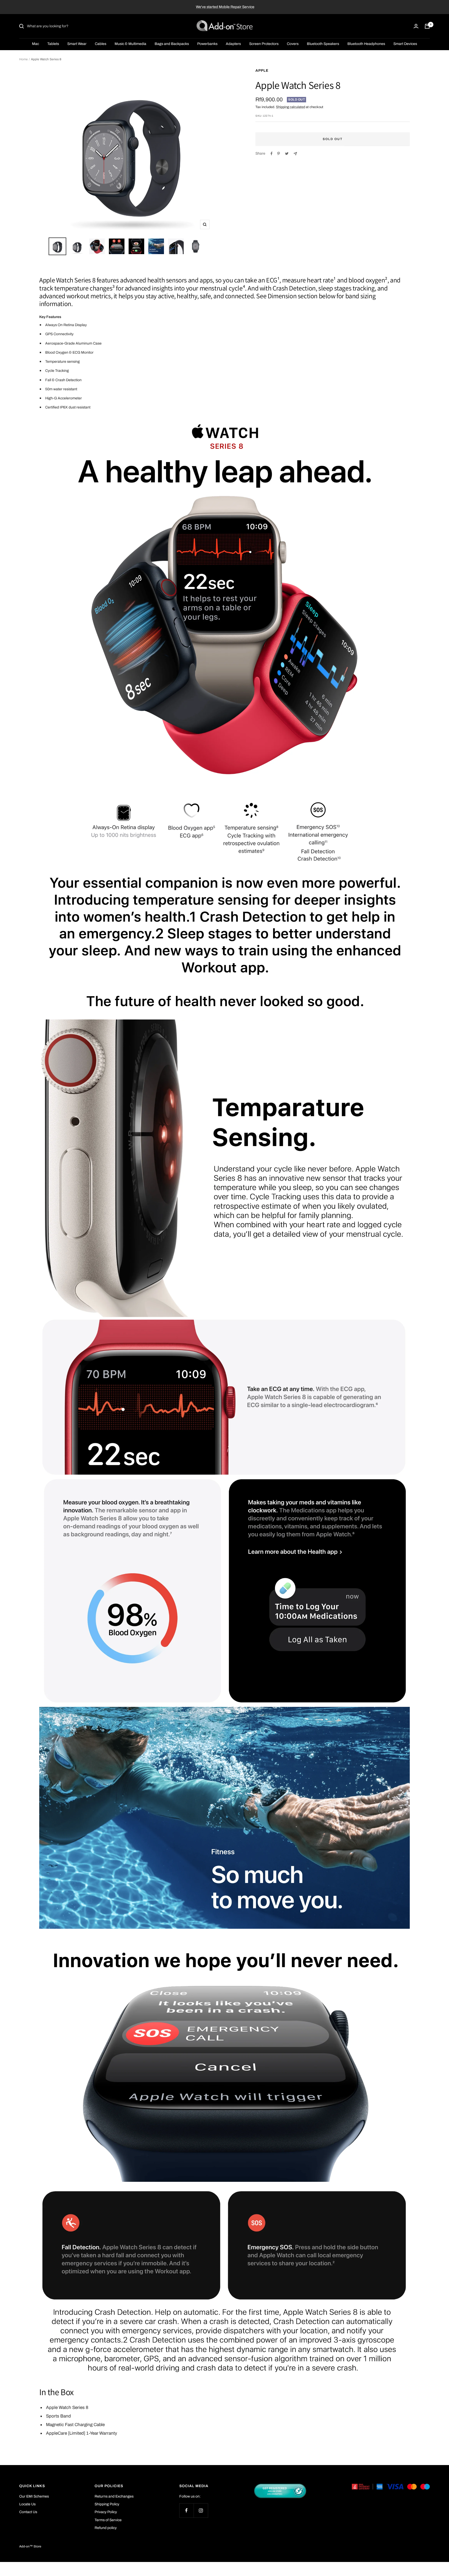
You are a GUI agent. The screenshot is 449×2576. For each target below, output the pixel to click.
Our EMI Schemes (34, 2496)
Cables (101, 44)
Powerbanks (207, 44)
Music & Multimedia (130, 44)
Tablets (53, 44)
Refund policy (106, 2528)
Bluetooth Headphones (366, 44)
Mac (35, 44)
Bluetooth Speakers (323, 44)
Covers (293, 44)
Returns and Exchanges (114, 2496)
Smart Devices (405, 44)
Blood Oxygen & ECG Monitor (69, 352)
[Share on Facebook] (272, 154)
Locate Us (27, 2504)
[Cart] (427, 26)
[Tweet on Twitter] (287, 154)
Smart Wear (77, 44)
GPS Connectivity (59, 334)
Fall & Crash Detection (63, 380)
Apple (262, 71)
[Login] (416, 26)
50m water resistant (61, 389)
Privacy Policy (106, 2512)
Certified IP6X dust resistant (68, 407)
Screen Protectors (264, 44)
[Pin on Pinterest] (279, 154)
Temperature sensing (62, 362)
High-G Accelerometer (64, 398)
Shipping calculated (290, 107)
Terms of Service (108, 2520)
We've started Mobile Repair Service (225, 7)
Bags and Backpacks (172, 44)
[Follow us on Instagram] (201, 2510)
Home (24, 59)
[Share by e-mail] (295, 154)
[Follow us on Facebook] (186, 2510)
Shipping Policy (107, 2504)
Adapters (233, 44)
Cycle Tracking (57, 371)
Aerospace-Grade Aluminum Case (73, 343)
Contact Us (28, 2512)
